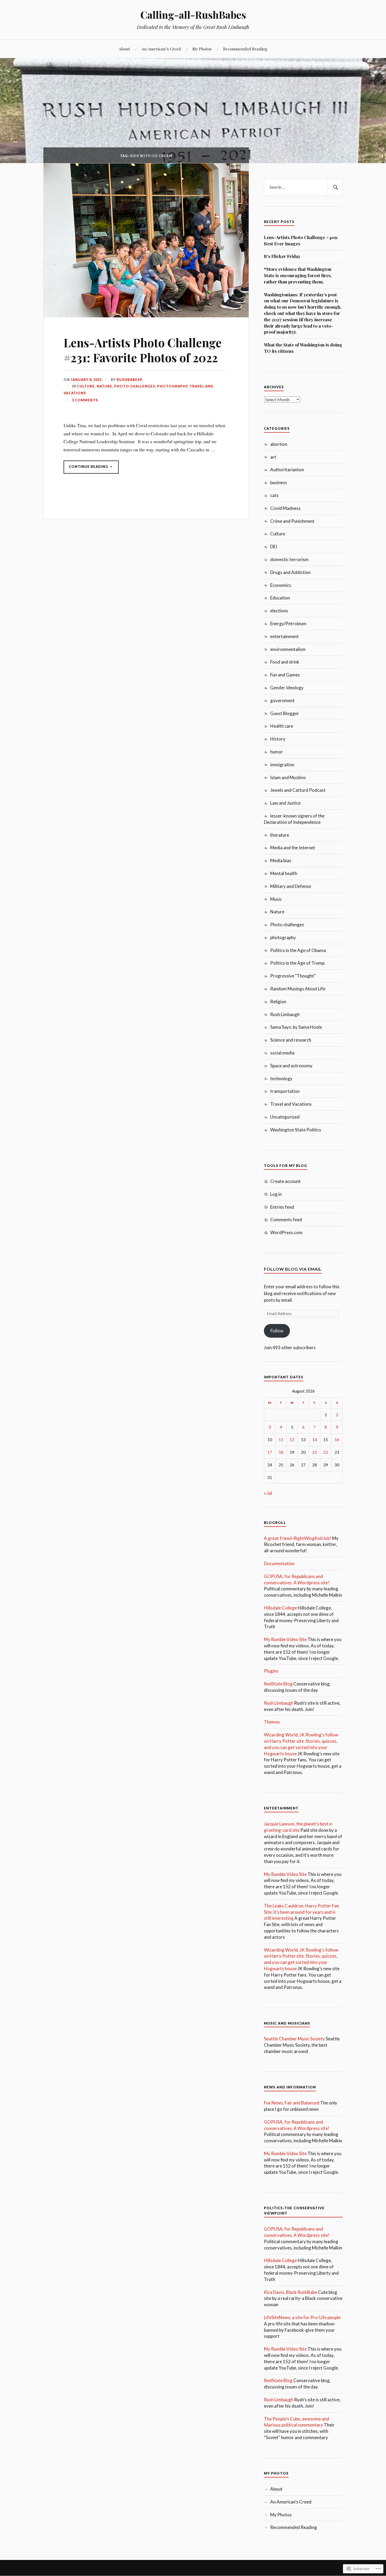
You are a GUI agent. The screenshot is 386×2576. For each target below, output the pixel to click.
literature (280, 835)
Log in (276, 1194)
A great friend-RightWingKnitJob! (298, 1538)
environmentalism (288, 649)
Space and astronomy (291, 1066)
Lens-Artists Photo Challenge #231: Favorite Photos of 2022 (143, 350)
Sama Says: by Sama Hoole (296, 1027)
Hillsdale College (280, 1608)
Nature (105, 386)
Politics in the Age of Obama (298, 950)
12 (292, 1440)
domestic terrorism (289, 559)
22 (326, 1452)
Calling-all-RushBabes (193, 15)
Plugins (271, 1671)
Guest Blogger (285, 713)
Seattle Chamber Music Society (294, 2039)
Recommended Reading (245, 49)
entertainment (285, 636)
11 (281, 1440)
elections (279, 611)
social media (282, 1053)
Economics (281, 585)
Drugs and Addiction (290, 572)
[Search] (335, 187)
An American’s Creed (161, 49)
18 (281, 1452)
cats (274, 495)
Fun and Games (285, 675)
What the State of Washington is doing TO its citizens (303, 348)
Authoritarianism (287, 470)
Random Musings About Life (298, 989)
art (273, 457)
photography (172, 386)
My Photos (202, 49)
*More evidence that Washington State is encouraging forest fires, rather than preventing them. (298, 275)
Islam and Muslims (288, 777)
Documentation (279, 1563)
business (279, 482)
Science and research (291, 1040)
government (282, 700)
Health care (282, 726)
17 (270, 1452)
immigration (282, 765)
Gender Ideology (287, 688)
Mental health (284, 873)
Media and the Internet (293, 848)
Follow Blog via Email (293, 1269)
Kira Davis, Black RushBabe (291, 2292)
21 (315, 1452)
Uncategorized (285, 1117)
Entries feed (282, 1207)
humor (277, 752)
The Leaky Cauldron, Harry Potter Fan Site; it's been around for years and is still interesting (301, 1912)
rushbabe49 (129, 380)
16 (337, 1440)
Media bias (281, 860)
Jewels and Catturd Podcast (298, 790)
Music (276, 899)
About (124, 49)
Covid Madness (285, 508)
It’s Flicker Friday (282, 256)
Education (280, 598)
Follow (277, 1331)
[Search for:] (303, 187)
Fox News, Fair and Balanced (292, 2103)
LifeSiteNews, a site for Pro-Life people (302, 2317)
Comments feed (286, 1220)
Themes (272, 1722)
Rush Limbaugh (285, 1014)
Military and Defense (291, 886)
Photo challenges (135, 386)
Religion (278, 1002)
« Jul (268, 1493)
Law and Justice (285, 803)
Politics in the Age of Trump (297, 963)
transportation (285, 1091)
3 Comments (85, 400)
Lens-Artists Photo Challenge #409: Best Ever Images (301, 240)
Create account (285, 1181)
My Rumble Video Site (285, 1639)
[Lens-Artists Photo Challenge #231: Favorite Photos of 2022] (146, 315)
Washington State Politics (296, 1130)
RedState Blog (278, 1684)
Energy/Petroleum (288, 624)
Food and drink (285, 662)
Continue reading (86, 469)
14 (315, 1440)
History (278, 739)
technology (281, 1078)
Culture (86, 386)
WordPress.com (286, 1232)
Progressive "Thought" (293, 976)
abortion (279, 444)
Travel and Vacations (291, 1104)
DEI (274, 547)
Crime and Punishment (292, 521)
